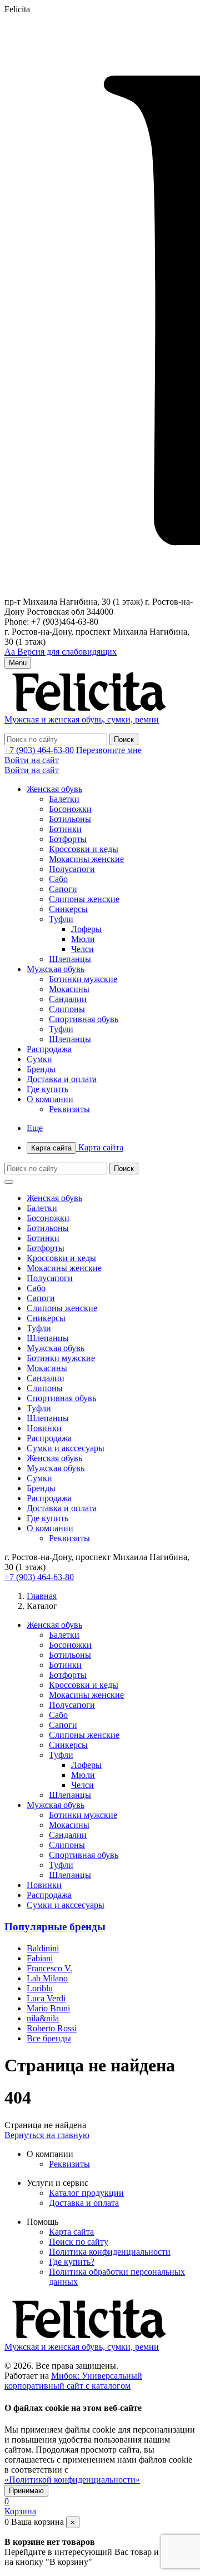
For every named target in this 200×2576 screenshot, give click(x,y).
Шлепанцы (70, 959)
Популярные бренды (55, 1927)
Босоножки (70, 809)
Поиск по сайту (79, 2242)
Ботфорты (68, 839)
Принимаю (26, 2491)
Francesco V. (49, 1968)
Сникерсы (68, 909)
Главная (42, 1596)
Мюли (83, 939)
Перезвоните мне (109, 750)
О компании (50, 1099)
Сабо (58, 879)
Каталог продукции (86, 2193)
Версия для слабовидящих (61, 652)
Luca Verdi (46, 1998)
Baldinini (43, 1948)
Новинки (44, 1428)
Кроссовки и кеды (84, 849)
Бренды (41, 1069)
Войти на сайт (32, 760)
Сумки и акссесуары (66, 1448)
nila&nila (43, 2018)
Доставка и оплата (62, 1079)
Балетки (64, 799)
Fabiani (40, 1958)
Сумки (39, 1059)
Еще (35, 1128)
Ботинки (65, 829)
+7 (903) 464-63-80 (39, 750)
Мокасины (69, 989)
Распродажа (49, 1049)
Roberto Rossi (52, 2028)
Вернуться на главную (47, 2135)
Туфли (61, 919)
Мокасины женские (86, 859)
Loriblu (40, 1988)
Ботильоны (70, 819)
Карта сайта (77, 1147)
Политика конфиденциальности (110, 2252)
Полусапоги (72, 869)
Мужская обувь (56, 969)
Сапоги (63, 889)
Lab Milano (47, 1978)
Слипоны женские (84, 899)
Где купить (47, 1089)
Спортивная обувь (84, 1019)
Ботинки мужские (83, 979)
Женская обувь (54, 789)
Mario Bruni (48, 2008)
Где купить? (72, 2262)
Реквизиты (69, 1109)
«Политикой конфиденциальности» (72, 2480)
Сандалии (68, 999)
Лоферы (86, 929)
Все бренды (49, 2038)
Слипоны (67, 1009)
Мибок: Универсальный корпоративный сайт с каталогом (73, 2381)
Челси (82, 949)
